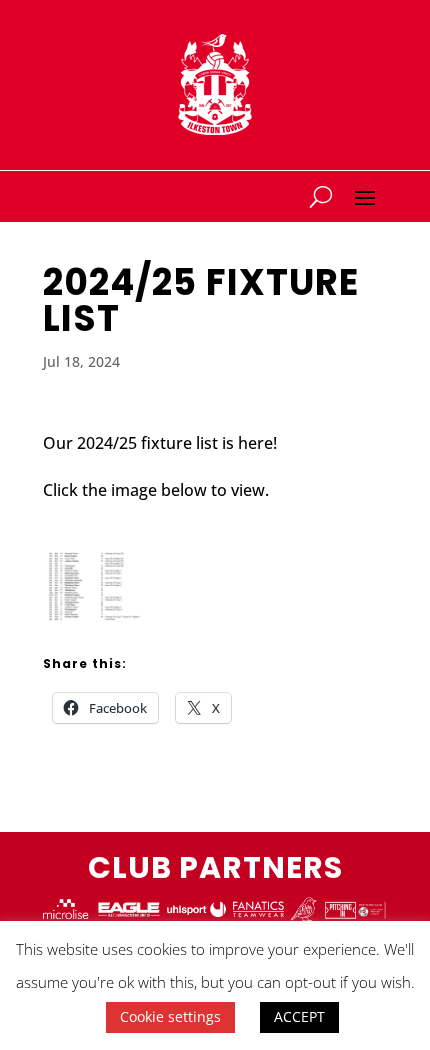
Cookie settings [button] (170, 1016)
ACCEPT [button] (299, 1016)
